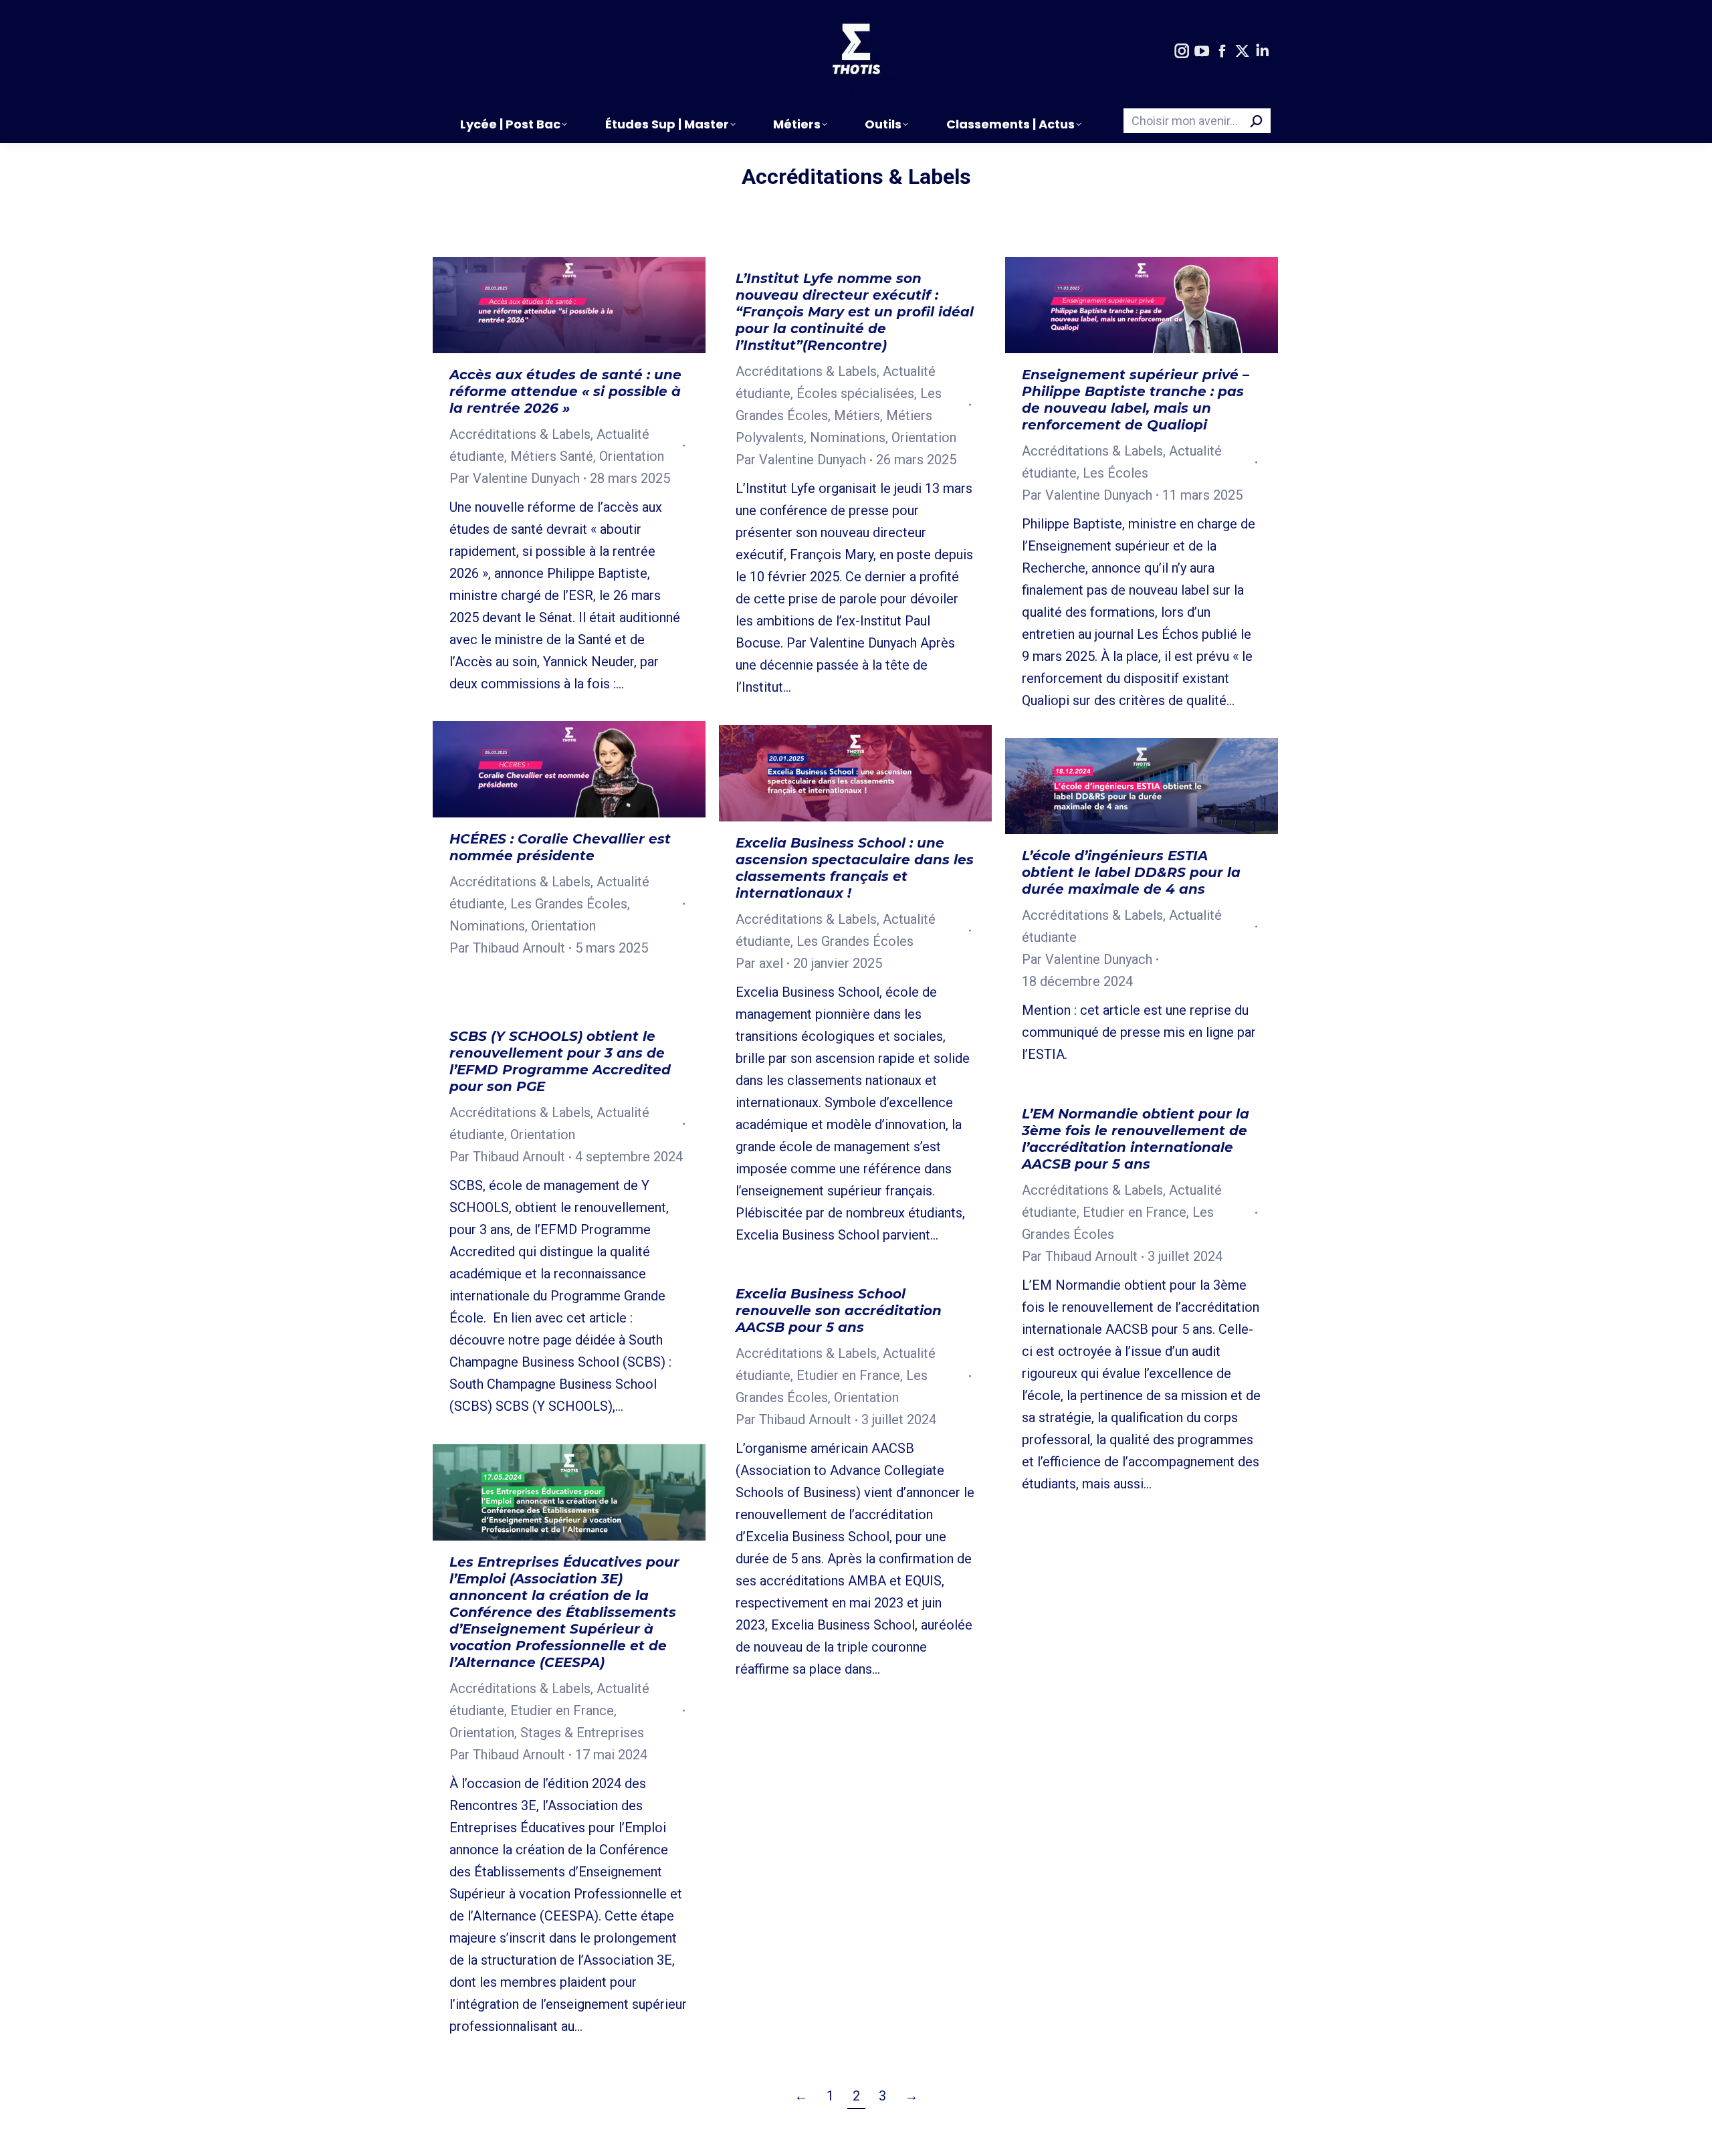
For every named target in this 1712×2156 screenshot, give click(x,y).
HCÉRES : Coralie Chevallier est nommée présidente (560, 847)
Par (515, 478)
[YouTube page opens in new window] (1202, 52)
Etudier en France (1135, 1212)
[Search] (1257, 121)
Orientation (632, 456)
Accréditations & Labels (520, 434)
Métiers (857, 415)
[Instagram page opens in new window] (1182, 52)
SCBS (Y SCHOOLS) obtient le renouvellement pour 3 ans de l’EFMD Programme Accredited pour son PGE (560, 1061)
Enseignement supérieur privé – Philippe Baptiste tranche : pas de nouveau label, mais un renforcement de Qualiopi (1136, 400)
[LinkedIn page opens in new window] (1262, 52)
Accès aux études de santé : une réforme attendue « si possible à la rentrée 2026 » (565, 391)
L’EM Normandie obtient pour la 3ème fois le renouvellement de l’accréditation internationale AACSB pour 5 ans (1136, 1139)
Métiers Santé (552, 456)
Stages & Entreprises (582, 1733)
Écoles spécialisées (855, 393)
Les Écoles (1115, 473)
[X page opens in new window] (1242, 52)
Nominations (848, 437)
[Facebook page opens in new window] (1222, 52)
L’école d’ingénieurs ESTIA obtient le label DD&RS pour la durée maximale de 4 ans (1131, 872)
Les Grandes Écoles (569, 904)
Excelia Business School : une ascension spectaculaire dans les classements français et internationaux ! (855, 868)
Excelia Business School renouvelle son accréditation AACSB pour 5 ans (839, 1310)
